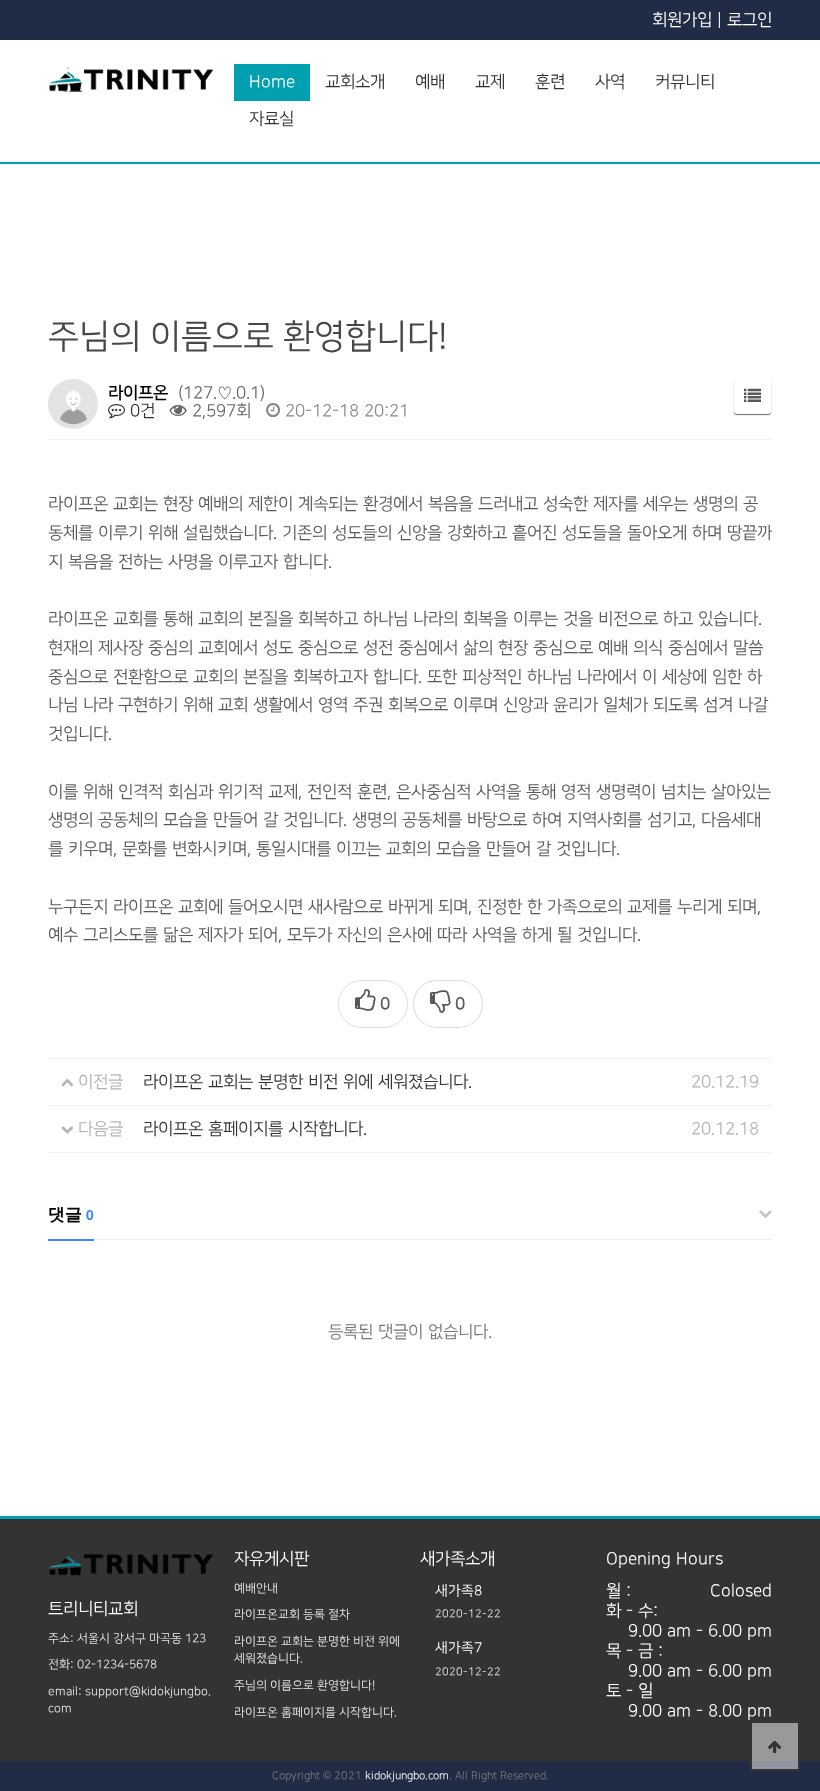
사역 (610, 82)
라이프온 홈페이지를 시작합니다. (255, 1129)
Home (272, 82)
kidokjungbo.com (407, 1776)
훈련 (550, 82)
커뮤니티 (685, 82)
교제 (490, 82)
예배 (430, 82)
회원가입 (682, 20)
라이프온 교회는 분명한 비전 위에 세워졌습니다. (307, 1082)
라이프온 (138, 393)
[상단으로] (775, 1746)
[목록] (752, 396)
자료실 (271, 119)
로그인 (749, 20)
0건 (140, 411)
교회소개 (355, 82)
